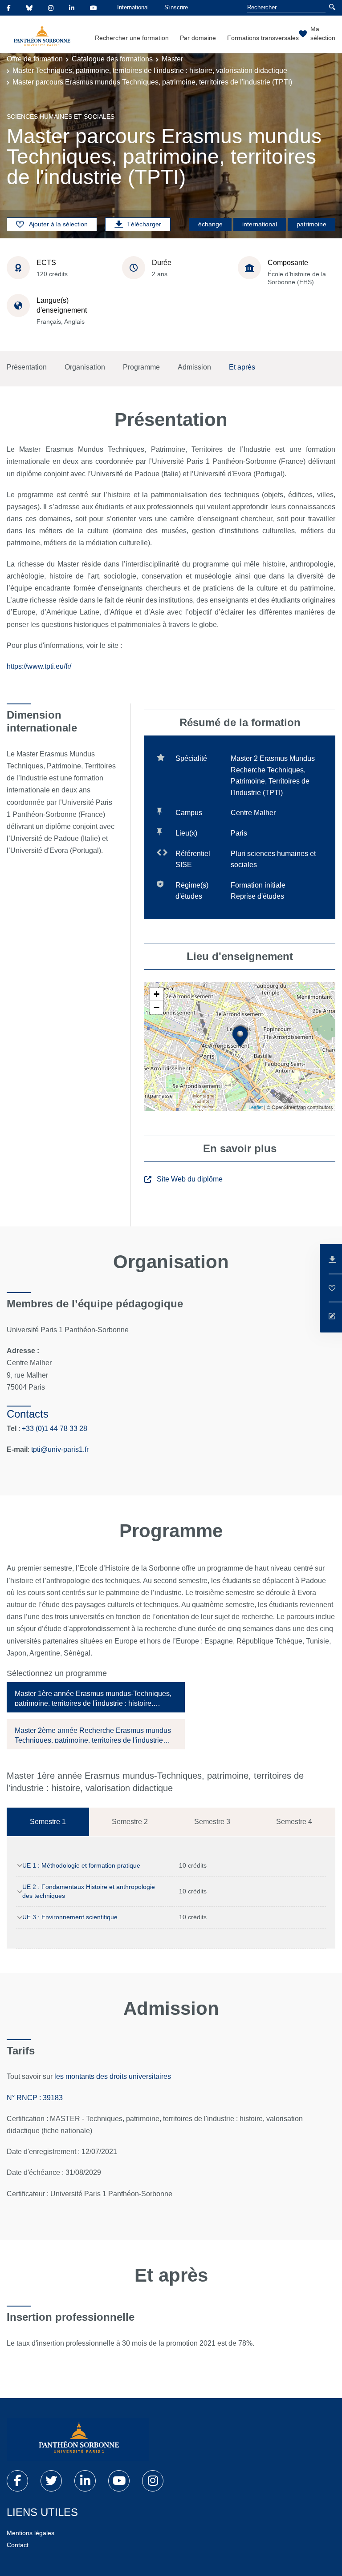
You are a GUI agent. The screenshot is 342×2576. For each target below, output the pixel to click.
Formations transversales (263, 38)
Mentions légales (31, 2533)
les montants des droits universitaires (114, 2076)
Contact (18, 2545)
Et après (242, 367)
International (133, 7)
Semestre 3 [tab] (212, 1822)
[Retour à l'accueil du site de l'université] (78, 2439)
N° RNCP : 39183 (35, 2098)
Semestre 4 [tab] (294, 1822)
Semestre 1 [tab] (48, 1822)
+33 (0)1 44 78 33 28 (55, 1429)
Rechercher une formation (132, 38)
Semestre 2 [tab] (130, 1822)
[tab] (96, 1697)
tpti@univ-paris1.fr (60, 1449)
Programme (141, 367)
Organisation (85, 367)
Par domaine (198, 38)
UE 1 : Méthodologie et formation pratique (81, 1865)
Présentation (27, 367)
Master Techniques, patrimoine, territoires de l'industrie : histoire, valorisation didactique (150, 70)
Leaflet (256, 1107)
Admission (194, 367)
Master (172, 59)
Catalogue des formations (112, 59)
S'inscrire (176, 7)
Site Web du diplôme (190, 1179)
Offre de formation (35, 59)
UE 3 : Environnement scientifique (70, 1917)
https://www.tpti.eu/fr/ (39, 666)
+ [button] (157, 994)
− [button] (157, 1007)
